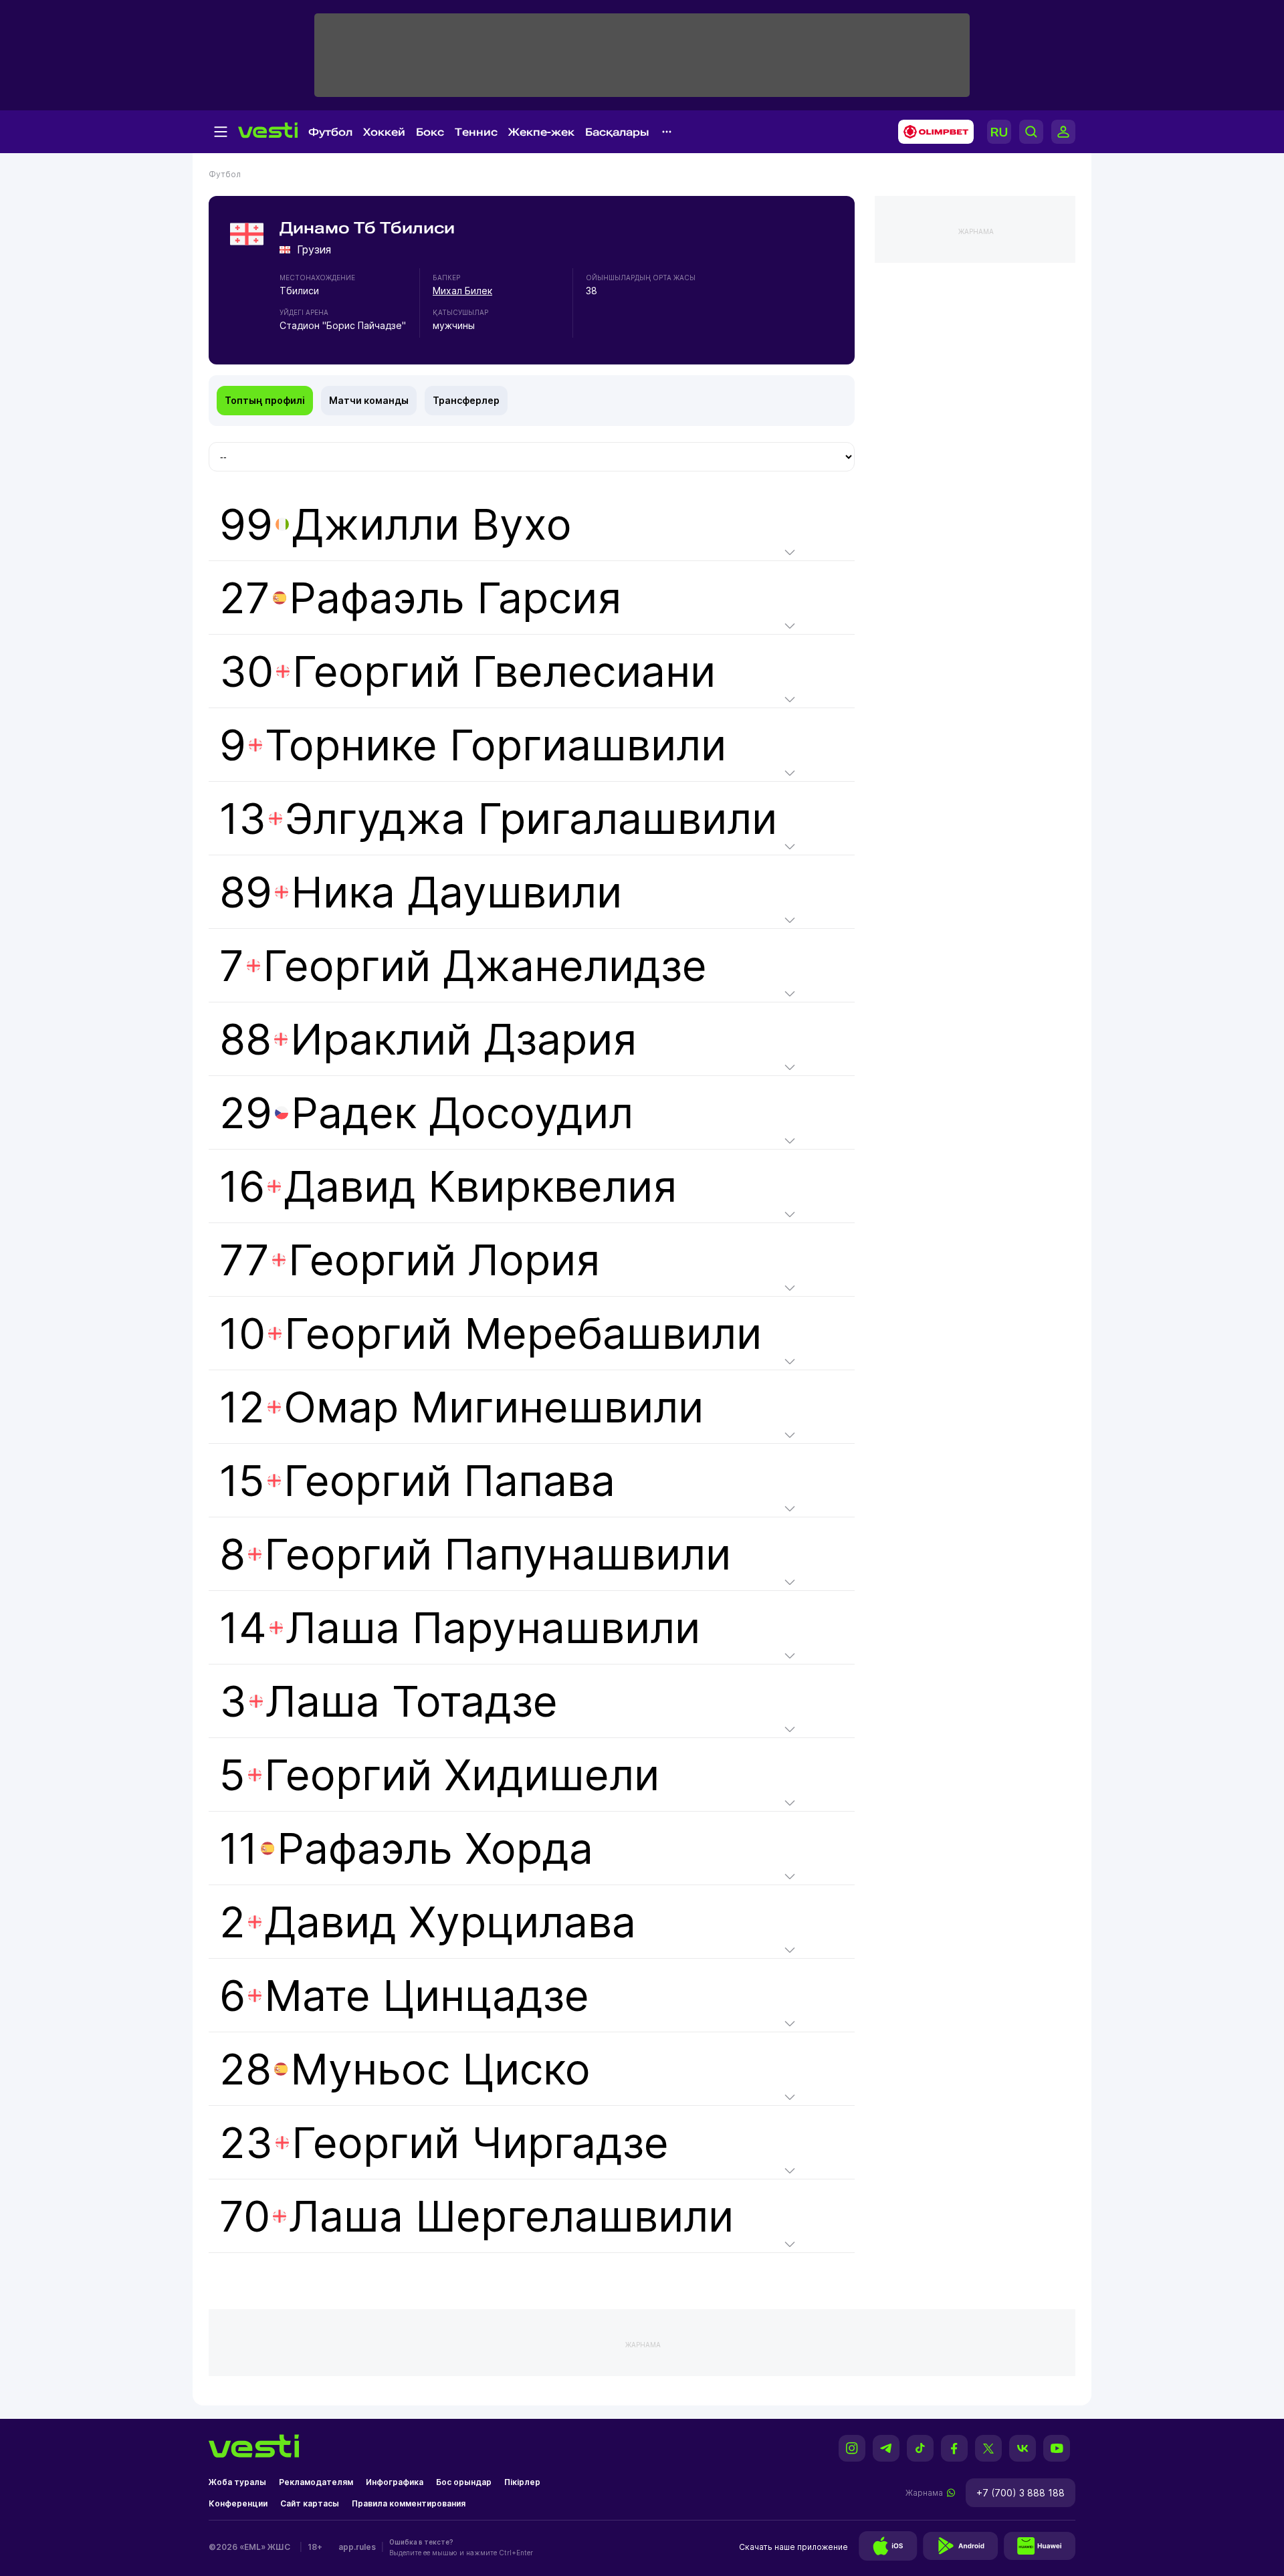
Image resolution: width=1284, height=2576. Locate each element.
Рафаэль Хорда (435, 1848)
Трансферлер (466, 400)
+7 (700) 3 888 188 (1021, 2493)
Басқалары (617, 132)
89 (421, 892)
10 (491, 1333)
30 (467, 671)
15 (417, 1480)
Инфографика (395, 2482)
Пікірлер (522, 2482)
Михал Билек (462, 291)
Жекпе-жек (541, 132)
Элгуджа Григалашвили (531, 818)
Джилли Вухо (432, 524)
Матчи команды (369, 400)
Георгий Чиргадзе (480, 2142)
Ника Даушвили (456, 892)
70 (476, 2216)
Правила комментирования (409, 2503)
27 (420, 598)
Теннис (476, 132)
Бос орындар (464, 2482)
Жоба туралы (237, 2482)
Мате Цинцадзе (427, 1995)
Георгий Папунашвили (498, 1554)
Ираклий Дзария (463, 1039)
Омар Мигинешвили (494, 1407)
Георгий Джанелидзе (485, 965)
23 (444, 2142)
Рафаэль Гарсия (455, 598)
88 (428, 1039)
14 (460, 1627)
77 (410, 1260)
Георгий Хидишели (462, 1775)
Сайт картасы (310, 2503)
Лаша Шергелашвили (511, 2216)
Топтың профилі (265, 400)
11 (406, 1848)
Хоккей (384, 132)
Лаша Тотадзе (412, 1701)
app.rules (357, 2547)
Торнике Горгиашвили (496, 745)
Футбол (330, 132)
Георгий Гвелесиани (504, 671)
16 (448, 1186)
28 (405, 2069)
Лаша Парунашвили (493, 1627)
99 (396, 524)
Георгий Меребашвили (523, 1333)
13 (498, 818)
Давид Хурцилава (450, 1922)
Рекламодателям (316, 2482)
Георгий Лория (444, 1260)
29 (426, 1112)
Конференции (238, 2503)
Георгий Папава (449, 1480)
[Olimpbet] (932, 132)
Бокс (430, 132)
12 (461, 1407)
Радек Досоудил (462, 1112)
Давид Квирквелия (480, 1186)
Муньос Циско (440, 2069)
